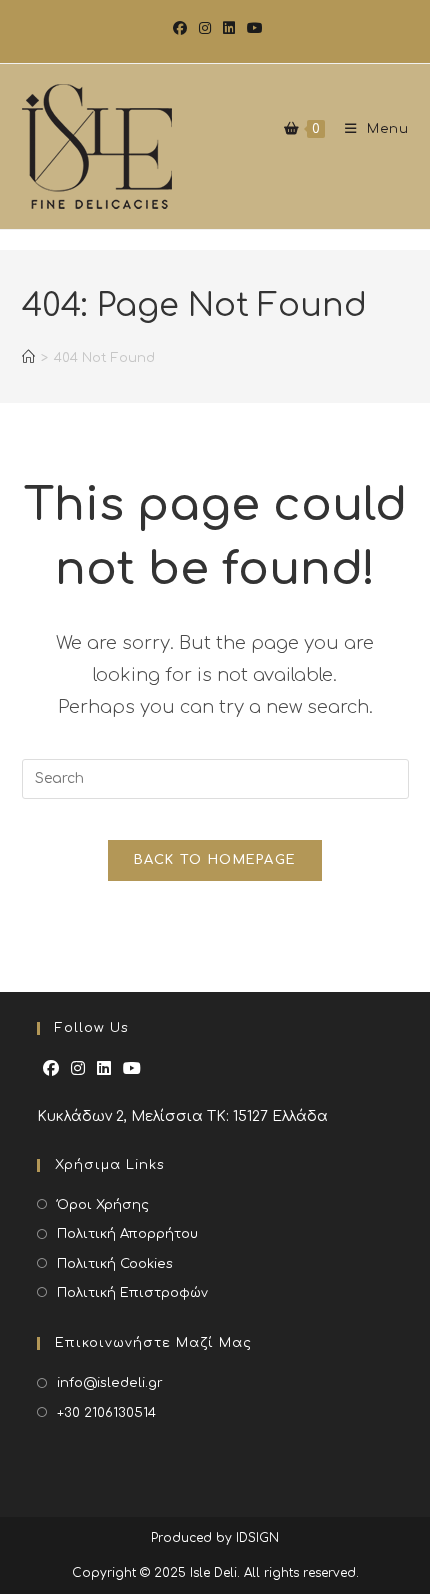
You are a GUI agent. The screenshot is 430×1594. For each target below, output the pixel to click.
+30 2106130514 (106, 1413)
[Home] (28, 368)
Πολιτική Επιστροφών (132, 1293)
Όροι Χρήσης (103, 1205)
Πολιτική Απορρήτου (127, 1234)
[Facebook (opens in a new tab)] (180, 29)
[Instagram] (78, 1069)
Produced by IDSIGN (215, 1538)
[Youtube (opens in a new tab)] (252, 29)
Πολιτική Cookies (115, 1264)
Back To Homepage (215, 860)
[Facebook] (51, 1069)
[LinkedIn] (104, 1069)
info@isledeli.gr (110, 1383)
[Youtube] (132, 1069)
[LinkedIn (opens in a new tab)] (229, 29)
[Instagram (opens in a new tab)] (205, 29)
